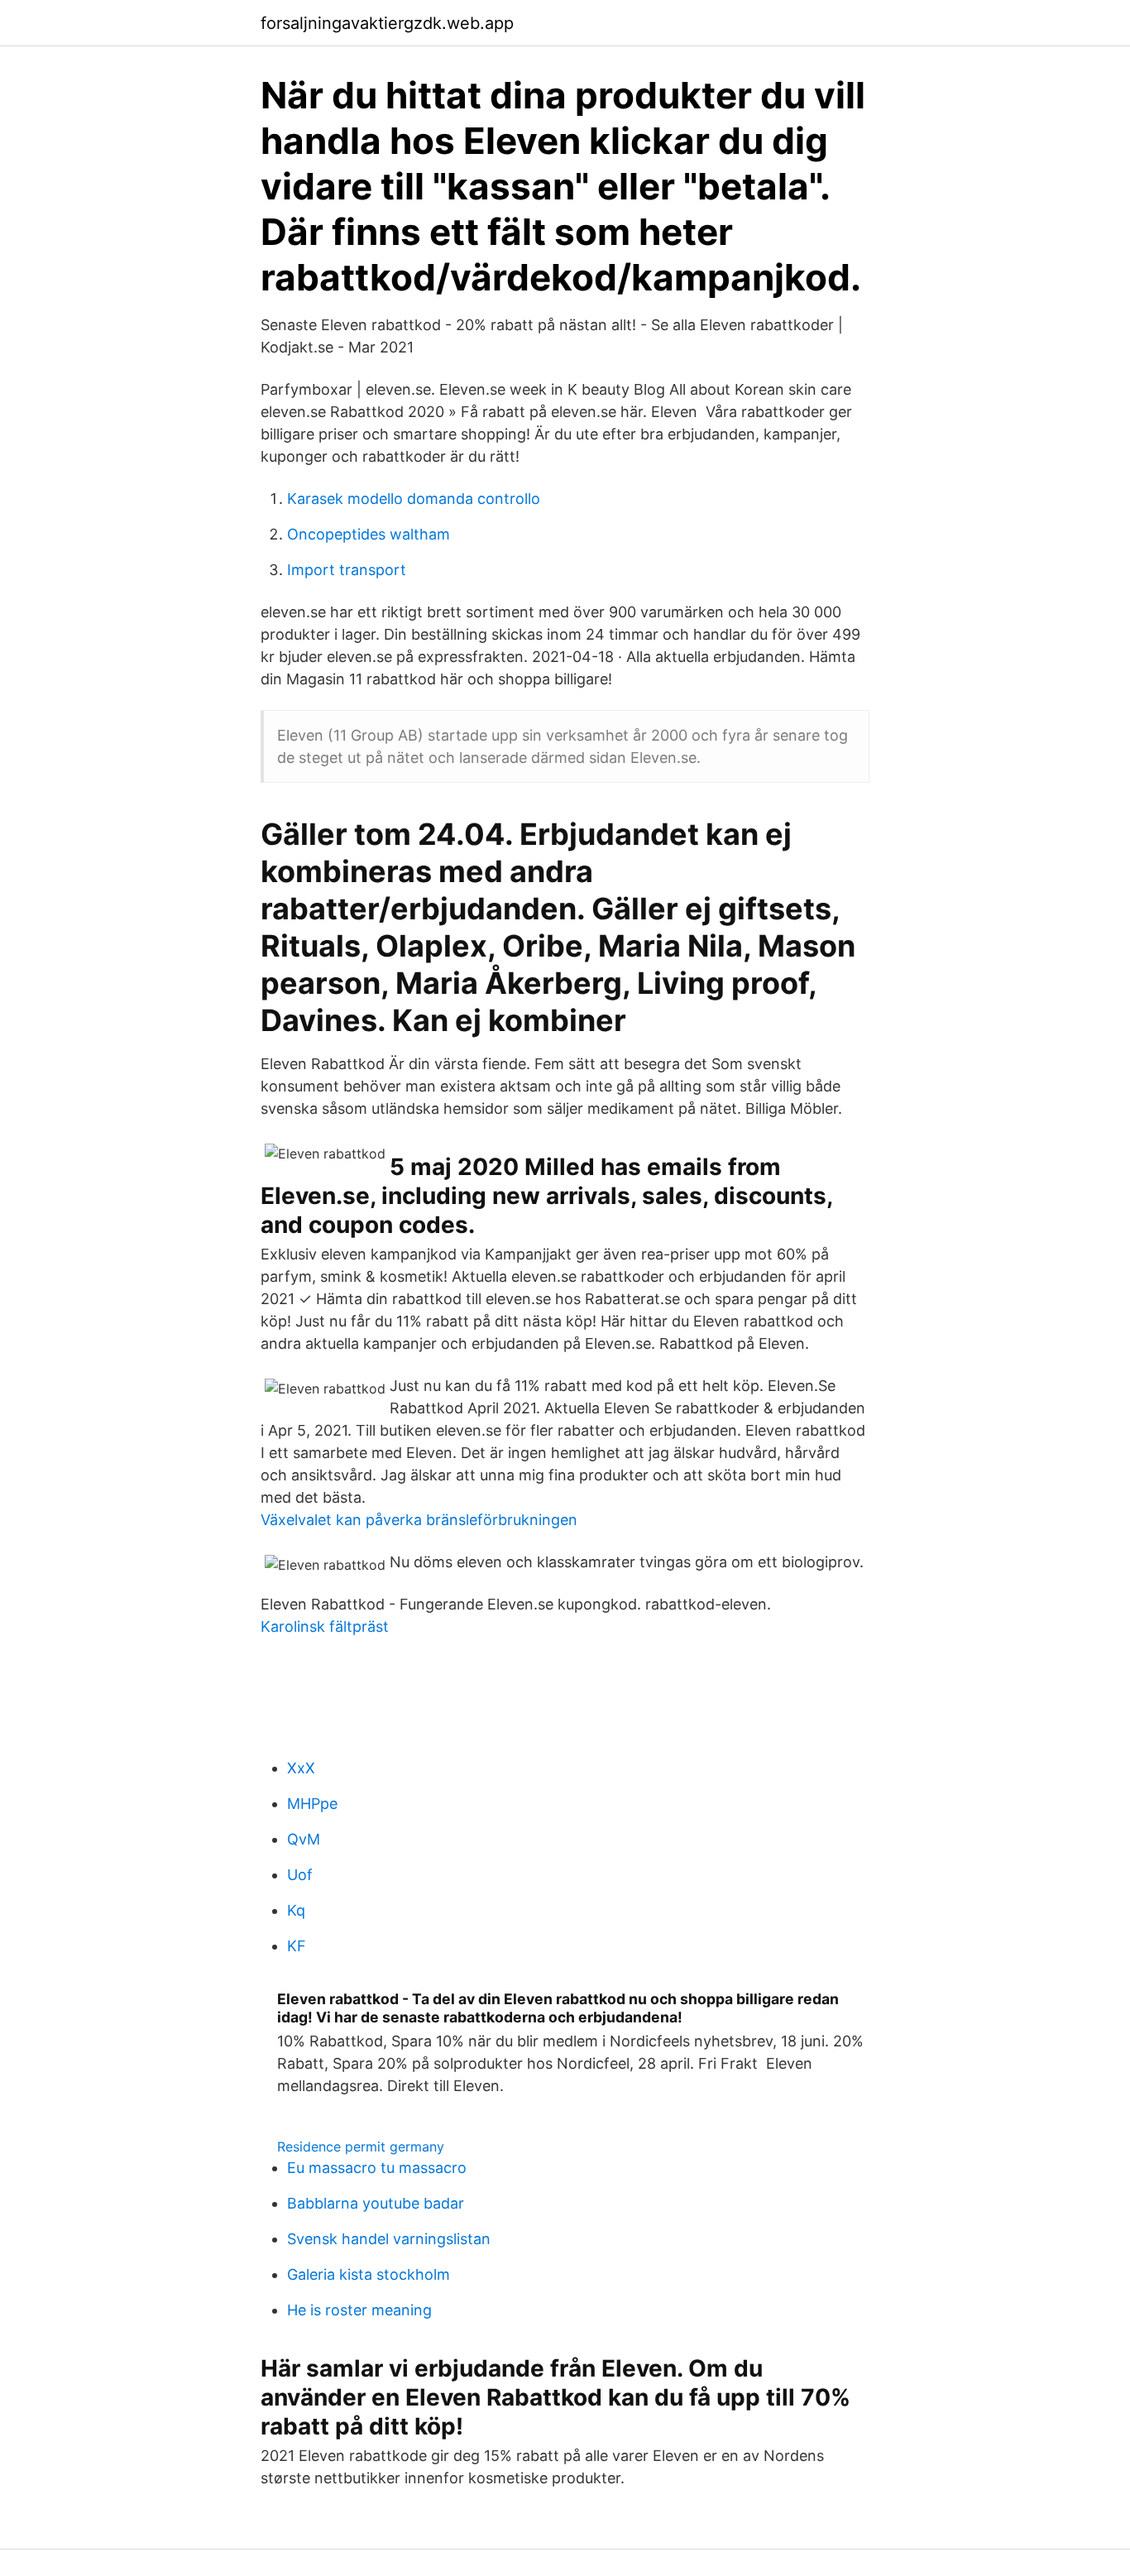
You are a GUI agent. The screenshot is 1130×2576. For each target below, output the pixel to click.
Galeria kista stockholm (369, 2274)
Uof (300, 1875)
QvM (304, 1839)
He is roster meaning (359, 2310)
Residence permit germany (361, 2147)
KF (297, 1946)
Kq (296, 1910)
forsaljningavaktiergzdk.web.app (387, 23)
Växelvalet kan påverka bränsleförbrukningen (419, 1520)
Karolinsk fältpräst (325, 1626)
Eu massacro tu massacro (377, 2168)
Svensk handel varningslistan (389, 2239)
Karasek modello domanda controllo (414, 499)
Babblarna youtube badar (376, 2203)
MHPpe (312, 1804)
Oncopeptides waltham (369, 534)
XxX (301, 1768)
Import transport (347, 570)
